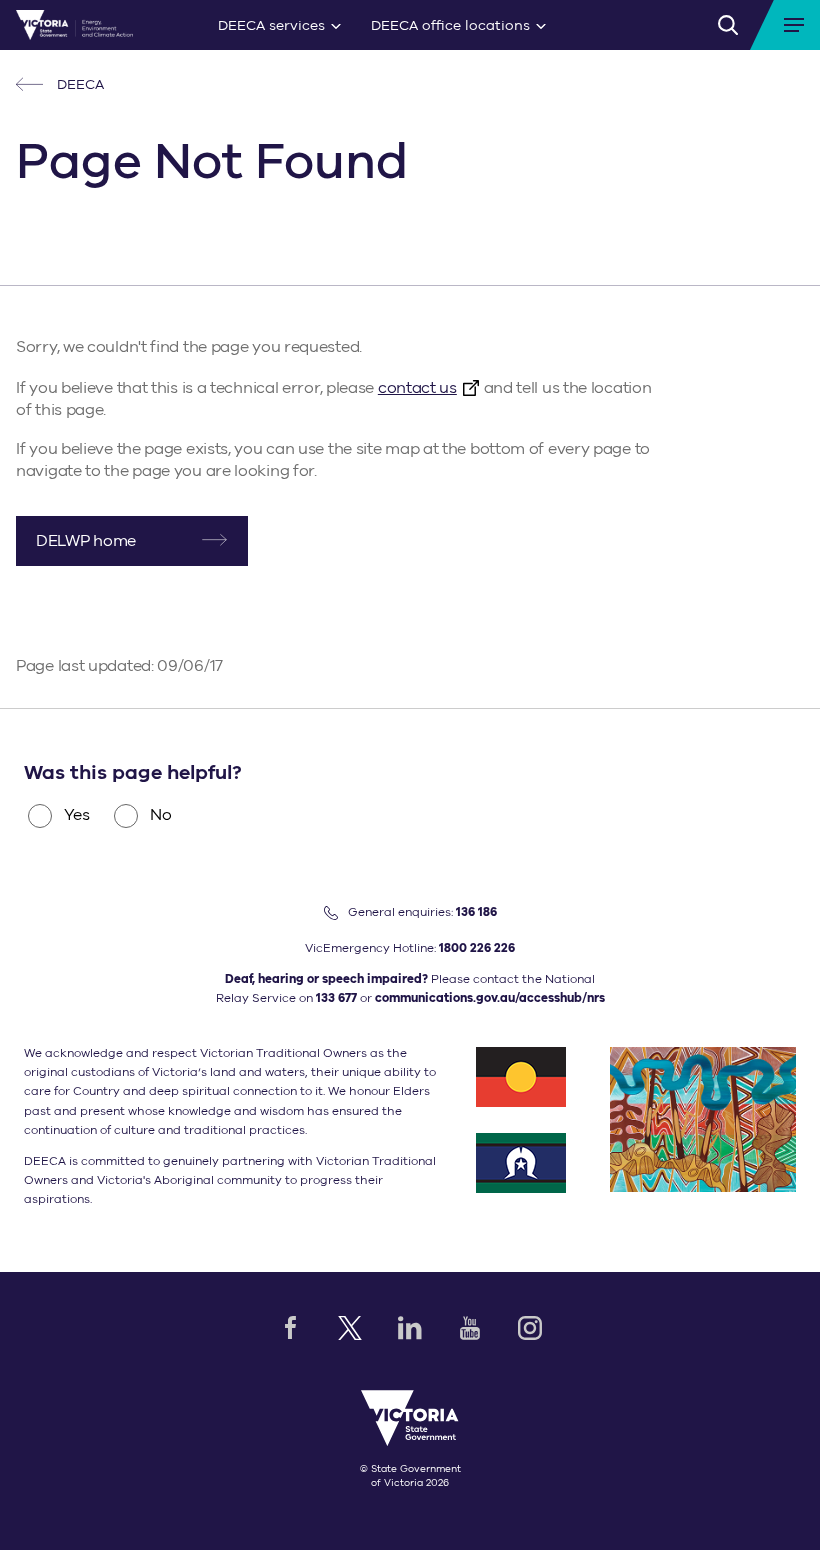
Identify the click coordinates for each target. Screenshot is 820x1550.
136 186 (476, 912)
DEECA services (271, 25)
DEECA (78, 84)
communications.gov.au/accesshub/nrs (490, 998)
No (161, 815)
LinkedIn (410, 1328)
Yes (77, 815)
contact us (417, 388)
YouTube (470, 1328)
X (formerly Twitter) (350, 1328)
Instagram (530, 1328)
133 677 (336, 998)
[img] (74, 25)
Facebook (290, 1328)
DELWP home (86, 541)
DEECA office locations (450, 25)
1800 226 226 (477, 948)
